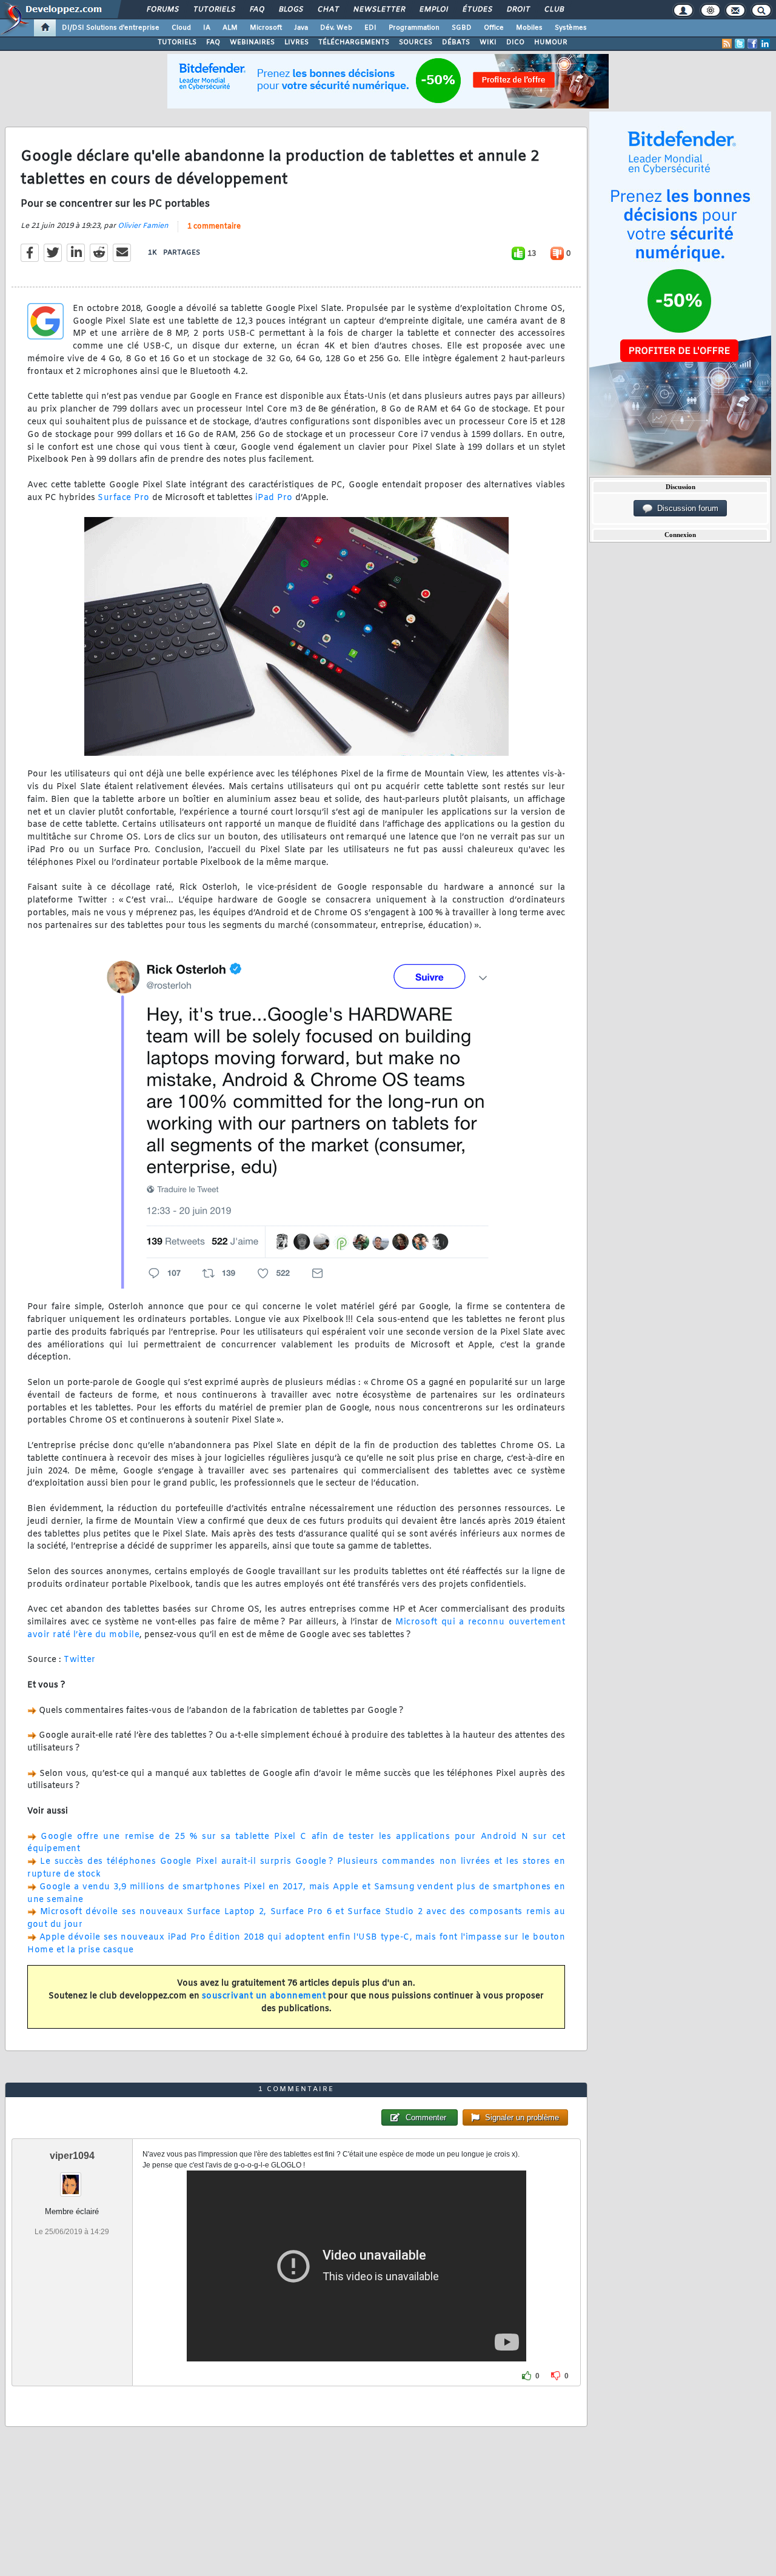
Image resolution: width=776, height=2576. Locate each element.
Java (301, 28)
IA (207, 28)
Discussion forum (685, 508)
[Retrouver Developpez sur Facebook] (752, 44)
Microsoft (266, 28)
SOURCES (416, 42)
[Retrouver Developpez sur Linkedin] (765, 44)
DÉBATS (456, 42)
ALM (230, 28)
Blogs (290, 10)
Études (477, 10)
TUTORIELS (177, 42)
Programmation (414, 28)
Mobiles (529, 28)
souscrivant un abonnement (264, 1996)
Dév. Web (336, 28)
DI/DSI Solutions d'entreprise (111, 28)
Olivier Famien (143, 226)
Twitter (80, 1660)
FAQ (256, 10)
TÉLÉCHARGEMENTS (354, 42)
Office (494, 28)
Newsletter (379, 10)
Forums (162, 10)
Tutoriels (214, 10)
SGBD (462, 28)
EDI (370, 28)
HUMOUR (551, 42)
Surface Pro (124, 498)
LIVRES (296, 42)
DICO (515, 42)
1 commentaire (214, 227)
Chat (328, 10)
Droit (518, 10)
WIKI (488, 42)
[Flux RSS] (727, 44)
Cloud (181, 28)
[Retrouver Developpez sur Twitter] (740, 44)
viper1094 (72, 2156)
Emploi (433, 10)
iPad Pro (274, 498)
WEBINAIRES (252, 42)
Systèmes (571, 28)
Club (554, 10)
